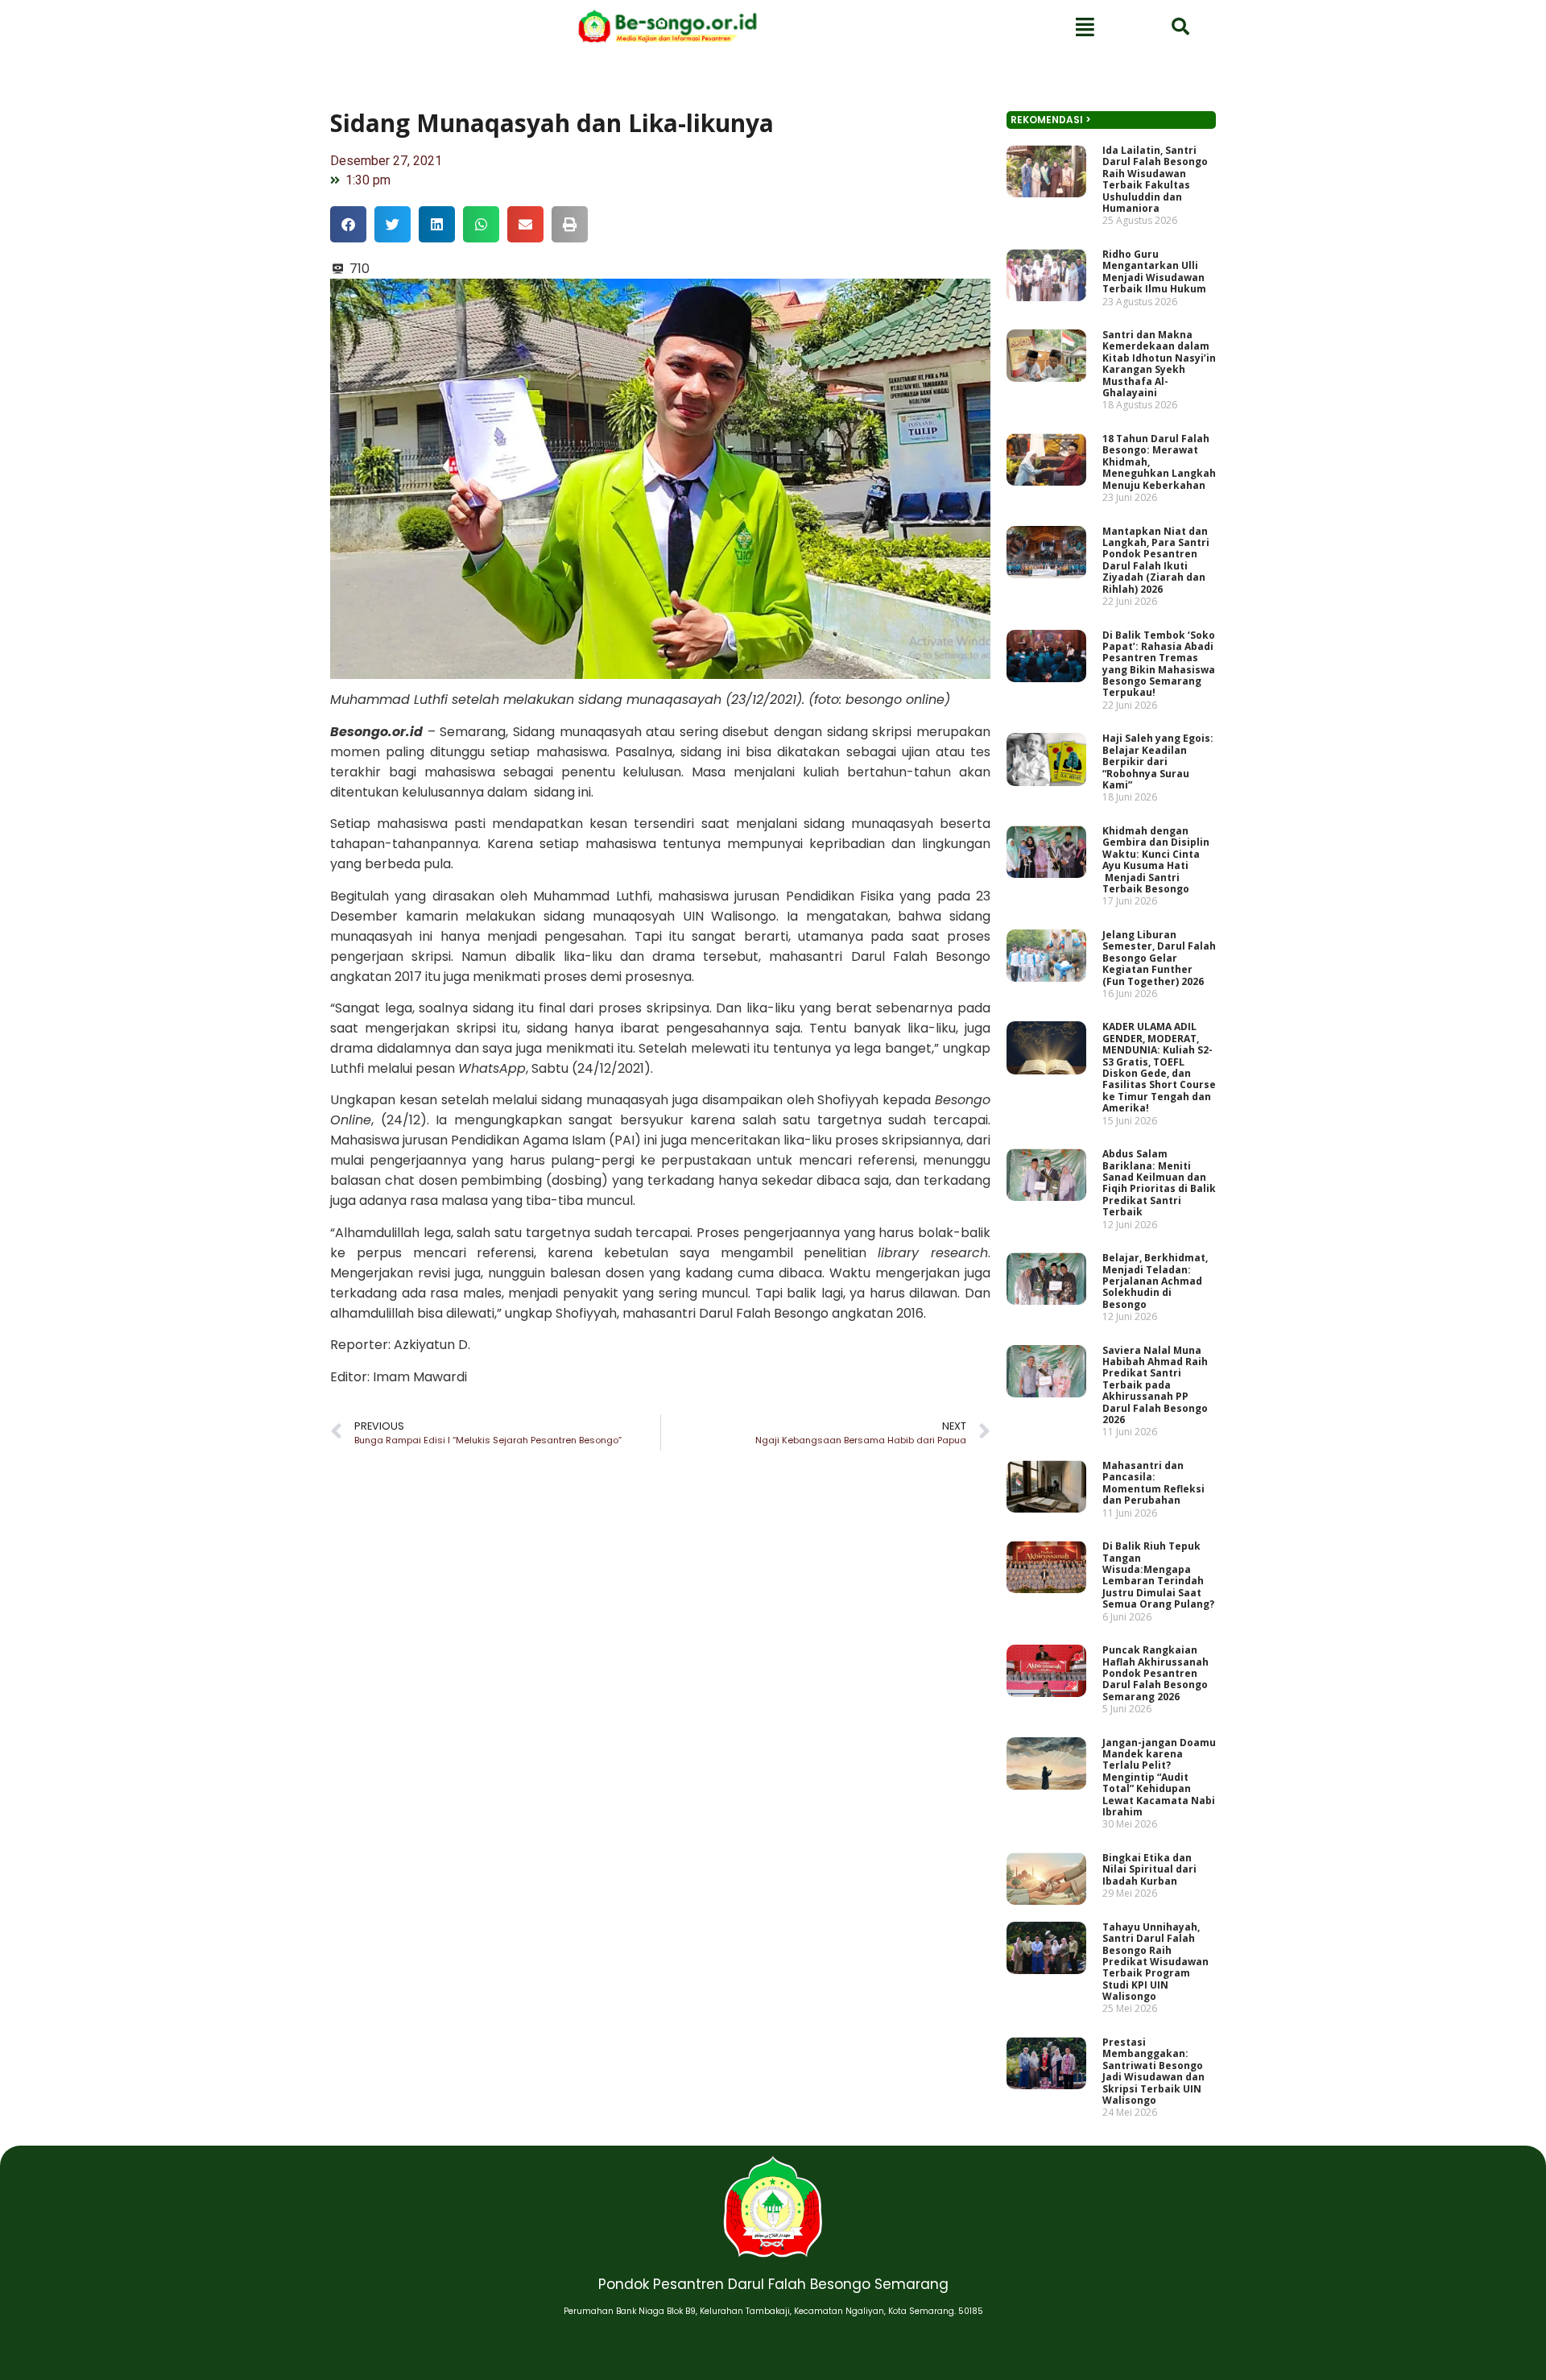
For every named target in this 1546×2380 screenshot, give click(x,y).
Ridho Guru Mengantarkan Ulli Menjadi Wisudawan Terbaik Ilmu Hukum (1154, 271)
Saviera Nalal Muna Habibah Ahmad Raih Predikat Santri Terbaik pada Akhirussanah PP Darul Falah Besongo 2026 (1155, 1385)
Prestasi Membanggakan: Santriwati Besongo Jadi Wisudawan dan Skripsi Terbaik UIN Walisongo (1153, 2071)
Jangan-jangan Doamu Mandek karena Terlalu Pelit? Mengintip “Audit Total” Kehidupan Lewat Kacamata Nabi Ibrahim (1159, 1777)
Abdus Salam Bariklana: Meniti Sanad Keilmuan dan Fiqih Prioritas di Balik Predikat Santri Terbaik (1159, 1183)
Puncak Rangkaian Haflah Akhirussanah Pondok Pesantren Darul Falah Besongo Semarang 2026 (1155, 1673)
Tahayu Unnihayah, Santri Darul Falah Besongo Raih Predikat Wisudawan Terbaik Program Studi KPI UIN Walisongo (1155, 1962)
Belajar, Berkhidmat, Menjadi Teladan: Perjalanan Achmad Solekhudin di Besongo (1155, 1281)
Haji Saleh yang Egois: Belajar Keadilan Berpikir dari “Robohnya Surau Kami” (1158, 762)
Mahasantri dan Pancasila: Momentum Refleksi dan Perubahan (1153, 1483)
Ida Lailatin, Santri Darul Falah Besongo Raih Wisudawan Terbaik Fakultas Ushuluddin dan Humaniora (1155, 179)
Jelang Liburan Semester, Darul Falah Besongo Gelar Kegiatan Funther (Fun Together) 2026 (1159, 958)
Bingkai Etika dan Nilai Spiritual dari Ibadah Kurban (1149, 1869)
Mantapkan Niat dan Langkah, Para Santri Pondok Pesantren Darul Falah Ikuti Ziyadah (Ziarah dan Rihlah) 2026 (1156, 560)
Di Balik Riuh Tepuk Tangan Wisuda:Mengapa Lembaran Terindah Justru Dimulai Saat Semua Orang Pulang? (1158, 1575)
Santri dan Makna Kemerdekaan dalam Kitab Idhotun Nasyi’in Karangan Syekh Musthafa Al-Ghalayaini (1159, 364)
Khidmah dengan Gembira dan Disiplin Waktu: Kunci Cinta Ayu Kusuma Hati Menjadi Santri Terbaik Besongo (1156, 860)
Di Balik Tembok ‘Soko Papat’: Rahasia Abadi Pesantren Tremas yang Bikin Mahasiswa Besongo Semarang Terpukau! (1159, 664)
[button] (348, 224)
